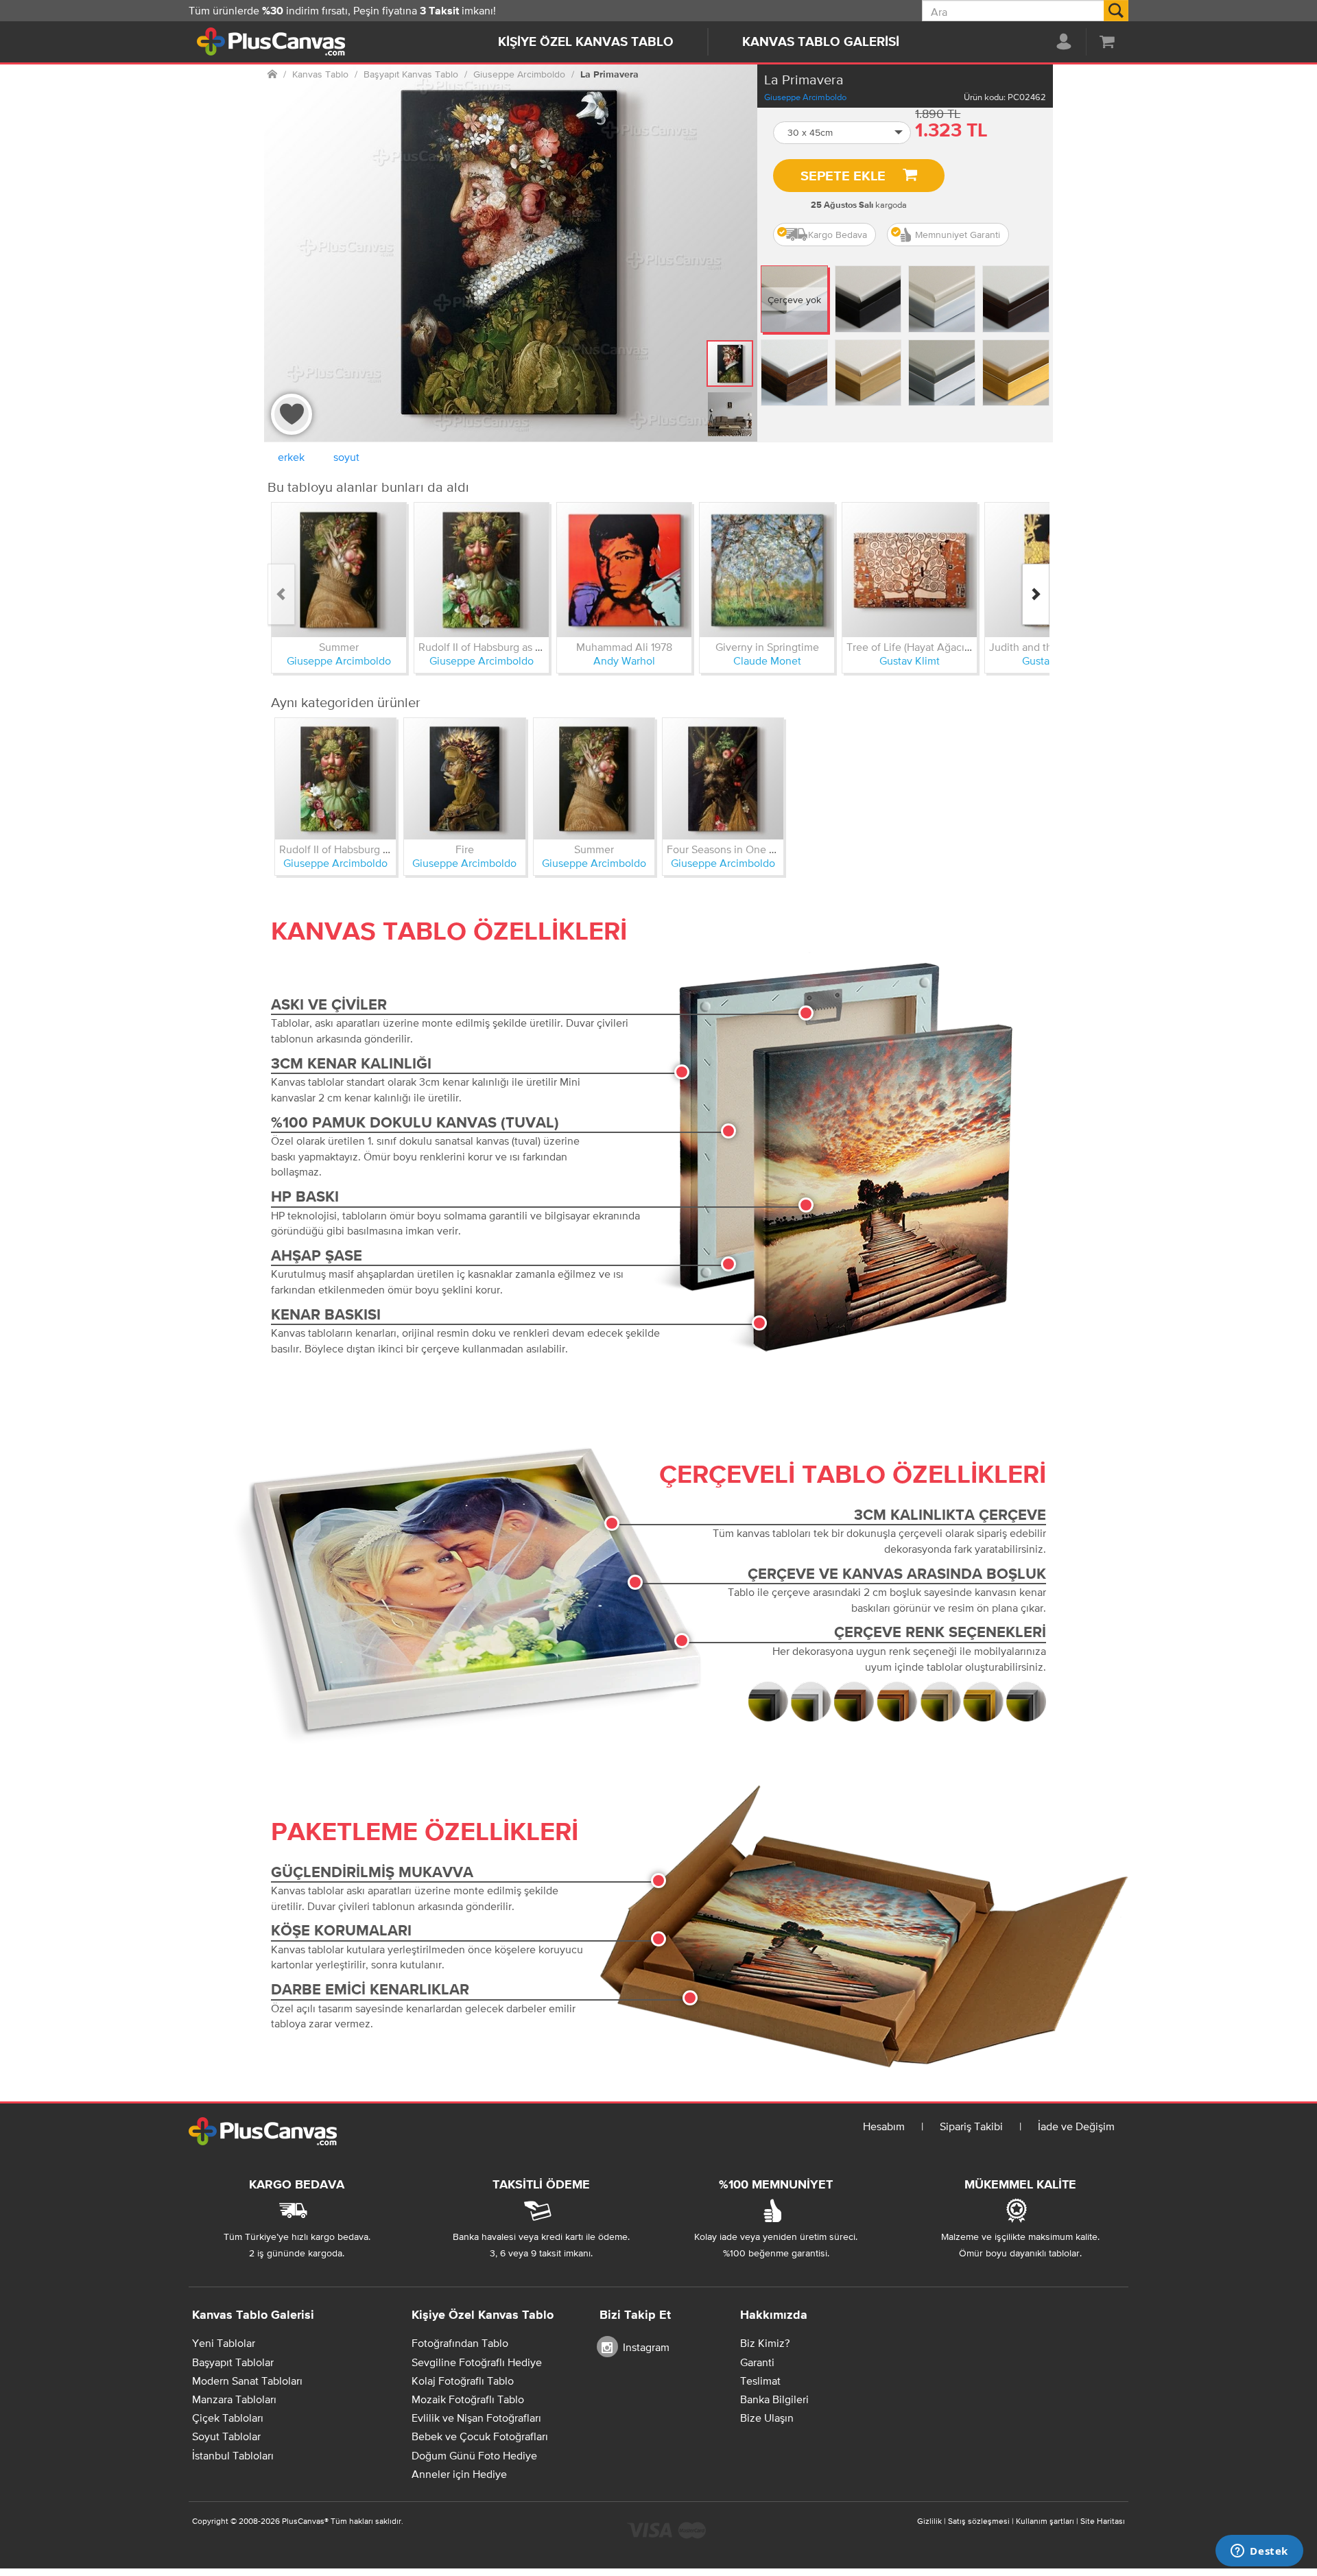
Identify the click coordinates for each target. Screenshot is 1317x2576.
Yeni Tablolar (224, 2343)
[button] (842, 133)
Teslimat (760, 2381)
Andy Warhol (624, 660)
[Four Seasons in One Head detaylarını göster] (723, 778)
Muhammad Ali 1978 (624, 647)
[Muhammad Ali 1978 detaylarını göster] (624, 570)
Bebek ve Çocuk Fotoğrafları (480, 2436)
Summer (339, 647)
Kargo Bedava (838, 235)
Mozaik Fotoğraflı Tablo (468, 2399)
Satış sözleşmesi (979, 2521)
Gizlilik (929, 2521)
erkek (291, 457)
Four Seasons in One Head (731, 849)
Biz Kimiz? (765, 2343)
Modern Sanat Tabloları (247, 2381)
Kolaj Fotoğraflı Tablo (463, 2381)
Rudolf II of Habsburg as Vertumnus (503, 647)
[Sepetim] (1107, 41)
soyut (346, 457)
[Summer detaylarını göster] (339, 570)
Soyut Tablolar (226, 2436)
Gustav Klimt (910, 660)
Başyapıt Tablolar (233, 2362)
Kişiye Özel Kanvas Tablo (586, 42)
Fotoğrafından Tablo (460, 2343)
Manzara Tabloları (234, 2399)
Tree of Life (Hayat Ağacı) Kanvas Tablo (940, 647)
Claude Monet (767, 660)
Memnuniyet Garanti (958, 235)
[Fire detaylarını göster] (464, 778)
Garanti (757, 2362)
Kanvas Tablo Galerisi (821, 42)
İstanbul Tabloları (233, 2455)
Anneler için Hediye (459, 2474)
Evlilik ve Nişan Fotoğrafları (476, 2418)
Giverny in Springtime (767, 647)
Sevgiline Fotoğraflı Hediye (477, 2362)
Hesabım (884, 2126)
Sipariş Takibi (971, 2126)
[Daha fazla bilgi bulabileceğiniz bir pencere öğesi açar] (1259, 2552)
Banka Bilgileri (774, 2399)
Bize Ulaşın (767, 2418)
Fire (465, 849)
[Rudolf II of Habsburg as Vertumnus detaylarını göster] (482, 570)
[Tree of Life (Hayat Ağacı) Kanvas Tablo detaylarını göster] (910, 570)
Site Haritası (1103, 2521)
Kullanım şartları (1045, 2521)
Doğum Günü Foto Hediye (474, 2455)
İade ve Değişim (1076, 2126)
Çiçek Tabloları (228, 2418)
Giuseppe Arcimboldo (805, 97)
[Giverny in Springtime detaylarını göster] (767, 570)
